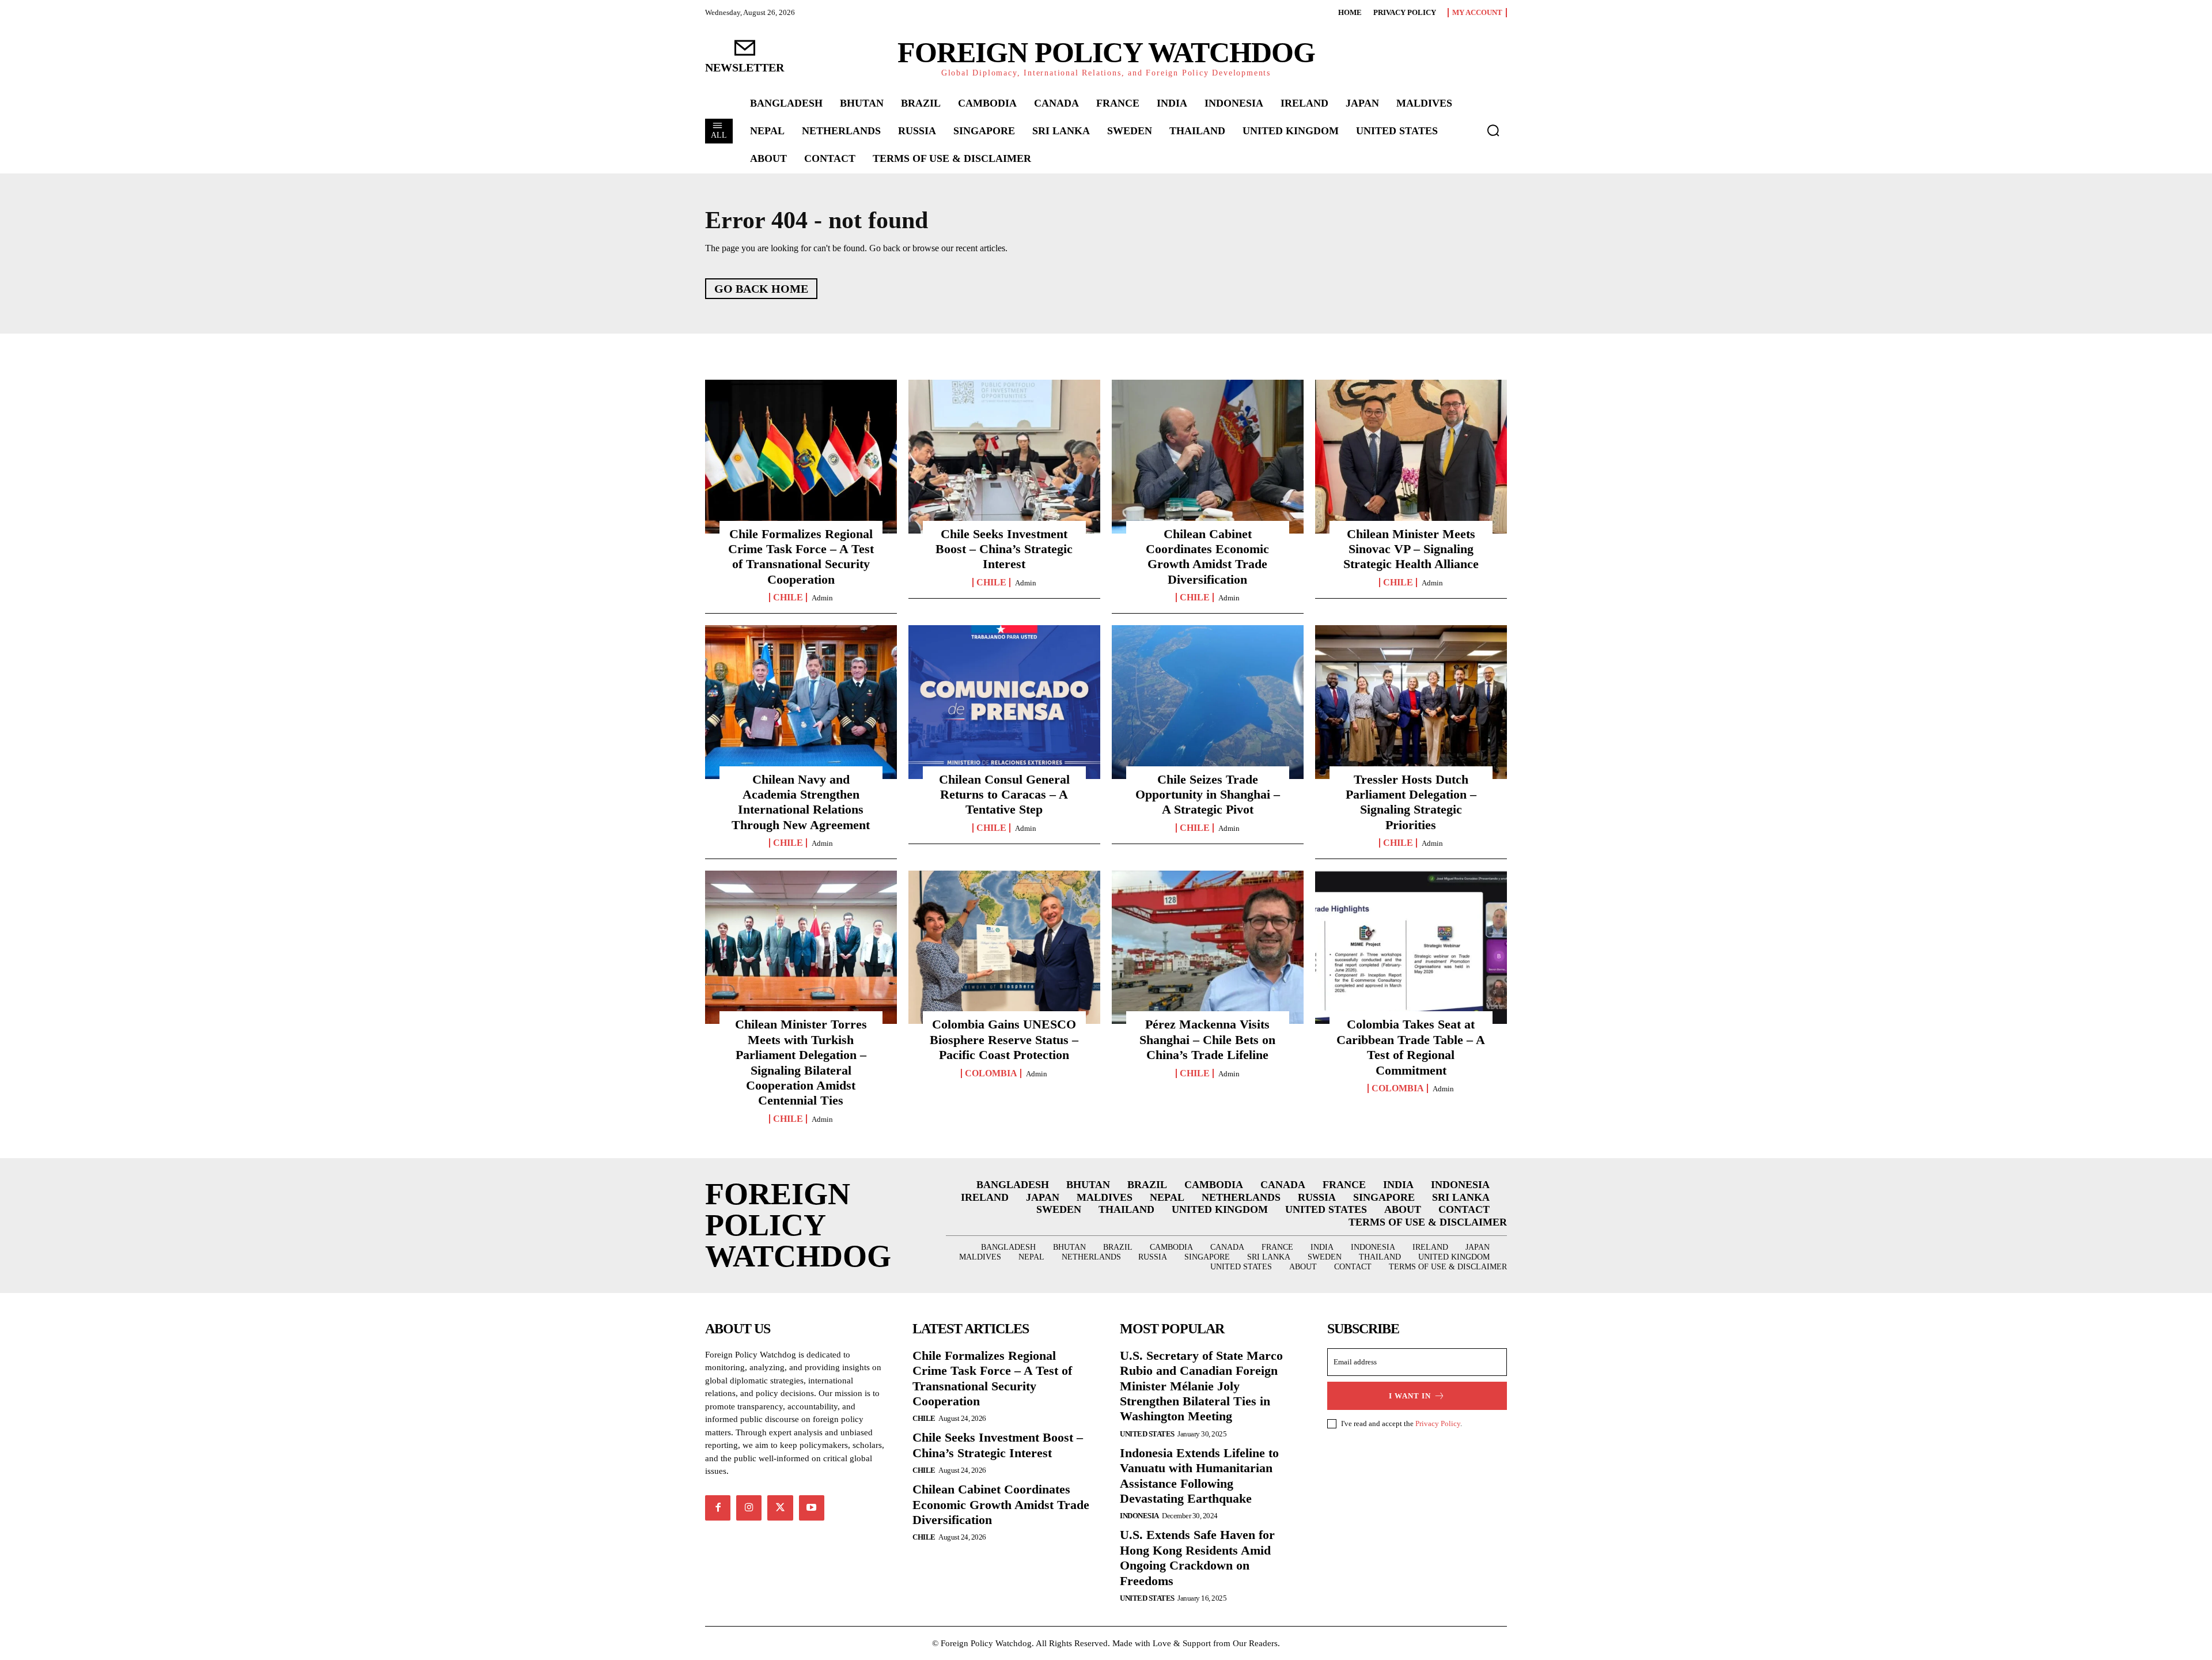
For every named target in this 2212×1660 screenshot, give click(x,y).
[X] (780, 1508)
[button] (1493, 130)
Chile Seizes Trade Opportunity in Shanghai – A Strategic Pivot (1208, 795)
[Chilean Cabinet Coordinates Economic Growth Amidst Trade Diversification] (1208, 456)
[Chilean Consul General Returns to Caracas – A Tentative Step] (1004, 702)
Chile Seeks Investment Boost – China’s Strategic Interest (1004, 549)
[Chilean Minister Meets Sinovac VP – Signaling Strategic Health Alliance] (1411, 456)
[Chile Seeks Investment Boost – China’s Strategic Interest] (1004, 456)
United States (1147, 1434)
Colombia (991, 1073)
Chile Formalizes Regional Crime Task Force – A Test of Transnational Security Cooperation (801, 557)
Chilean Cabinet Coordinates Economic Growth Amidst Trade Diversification (1207, 557)
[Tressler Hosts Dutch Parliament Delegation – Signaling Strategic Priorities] (1411, 702)
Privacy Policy (1438, 1423)
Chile (788, 598)
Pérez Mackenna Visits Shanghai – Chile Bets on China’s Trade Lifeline (1207, 1039)
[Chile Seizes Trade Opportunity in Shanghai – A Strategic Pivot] (1208, 702)
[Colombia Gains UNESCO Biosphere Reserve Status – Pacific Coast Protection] (1004, 947)
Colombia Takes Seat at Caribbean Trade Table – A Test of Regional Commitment (1411, 1047)
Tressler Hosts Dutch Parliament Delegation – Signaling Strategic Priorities (1411, 802)
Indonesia (1139, 1516)
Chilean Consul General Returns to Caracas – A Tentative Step (1004, 795)
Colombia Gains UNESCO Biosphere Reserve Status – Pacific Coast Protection (1004, 1039)
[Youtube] (812, 1508)
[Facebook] (718, 1508)
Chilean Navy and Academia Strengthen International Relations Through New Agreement (801, 802)
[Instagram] (749, 1508)
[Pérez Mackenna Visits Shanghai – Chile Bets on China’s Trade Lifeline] (1208, 947)
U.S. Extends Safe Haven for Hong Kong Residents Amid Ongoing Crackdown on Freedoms (1197, 1557)
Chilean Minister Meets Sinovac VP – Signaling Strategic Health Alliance (1411, 549)
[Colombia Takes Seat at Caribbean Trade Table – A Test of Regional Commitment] (1411, 947)
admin (822, 598)
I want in (1410, 1396)
